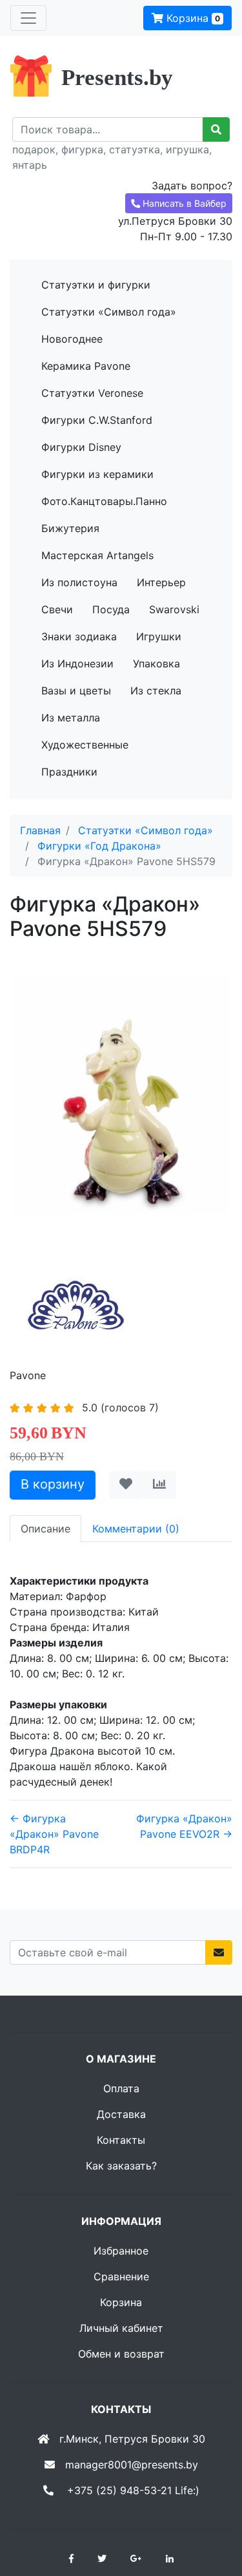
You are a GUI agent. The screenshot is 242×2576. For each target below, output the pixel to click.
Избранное (121, 2251)
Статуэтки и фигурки (96, 285)
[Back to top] (213, 2515)
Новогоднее (72, 339)
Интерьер (161, 582)
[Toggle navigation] (28, 18)
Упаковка (156, 663)
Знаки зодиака (79, 636)
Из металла (71, 718)
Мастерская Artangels (97, 555)
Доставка (121, 2114)
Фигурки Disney (81, 447)
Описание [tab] (45, 1529)
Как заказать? (121, 2166)
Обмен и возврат (121, 2354)
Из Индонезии (77, 663)
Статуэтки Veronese (92, 393)
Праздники (69, 772)
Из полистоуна (79, 582)
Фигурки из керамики (97, 474)
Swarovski (174, 609)
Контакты (121, 2140)
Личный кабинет (121, 2328)
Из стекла (156, 691)
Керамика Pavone (86, 366)
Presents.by (117, 78)
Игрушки (159, 636)
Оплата (121, 2088)
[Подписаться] (219, 1952)
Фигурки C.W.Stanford (97, 420)
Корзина (192, 18)
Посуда (111, 609)
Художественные (85, 745)
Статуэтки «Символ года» (109, 312)
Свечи (57, 609)
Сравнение (121, 2276)
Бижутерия (70, 528)
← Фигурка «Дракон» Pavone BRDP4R (54, 1834)
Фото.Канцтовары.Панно (104, 501)
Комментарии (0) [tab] (136, 1529)
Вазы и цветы (76, 691)
